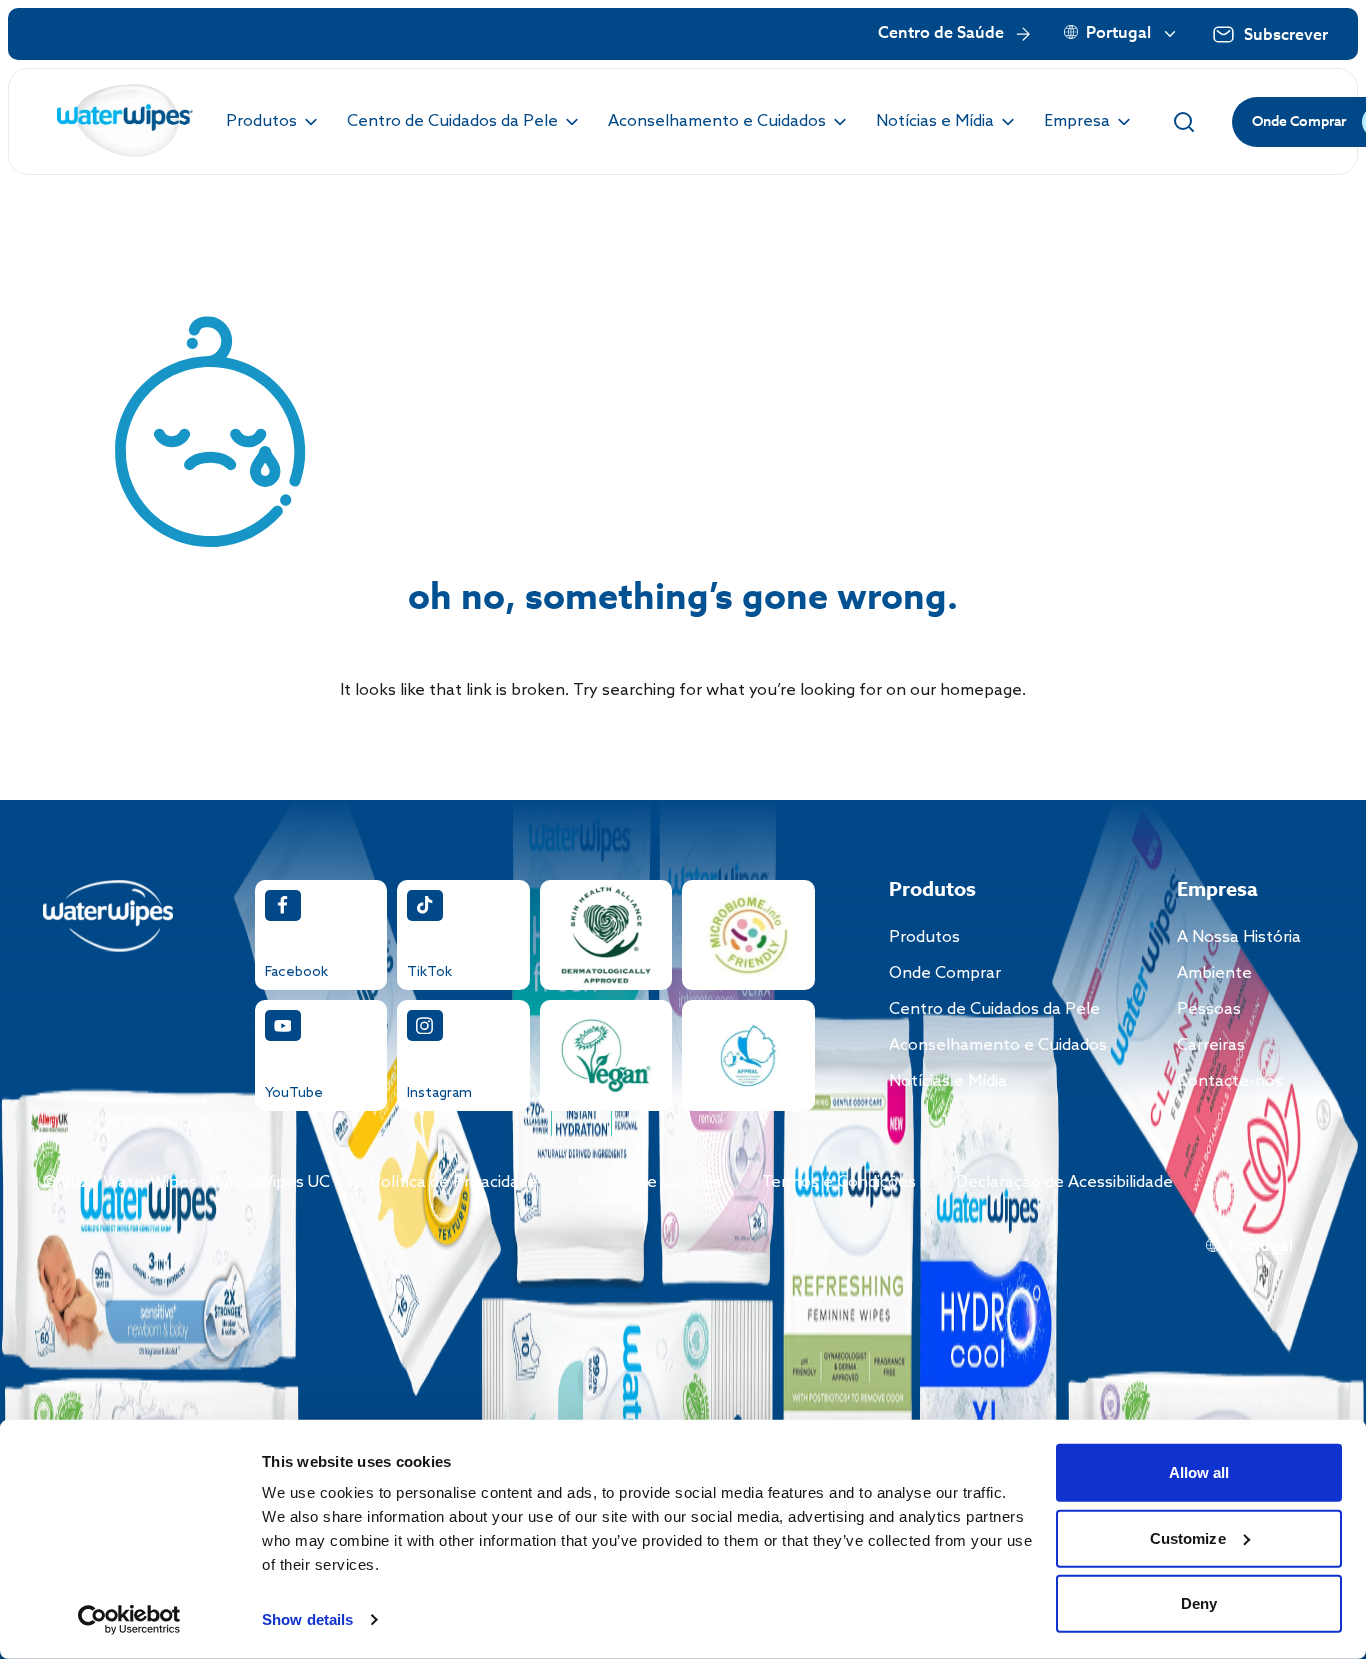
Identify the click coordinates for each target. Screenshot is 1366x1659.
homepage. (983, 690)
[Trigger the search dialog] (1184, 122)
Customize (1188, 1537)
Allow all (1199, 1472)
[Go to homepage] (125, 121)
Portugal (1118, 34)
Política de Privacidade (454, 1182)
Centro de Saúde (941, 34)
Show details (307, 1619)
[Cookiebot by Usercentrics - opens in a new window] (129, 1620)
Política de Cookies (650, 1182)
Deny (1199, 1603)
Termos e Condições (839, 1182)
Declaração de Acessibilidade (1064, 1182)
